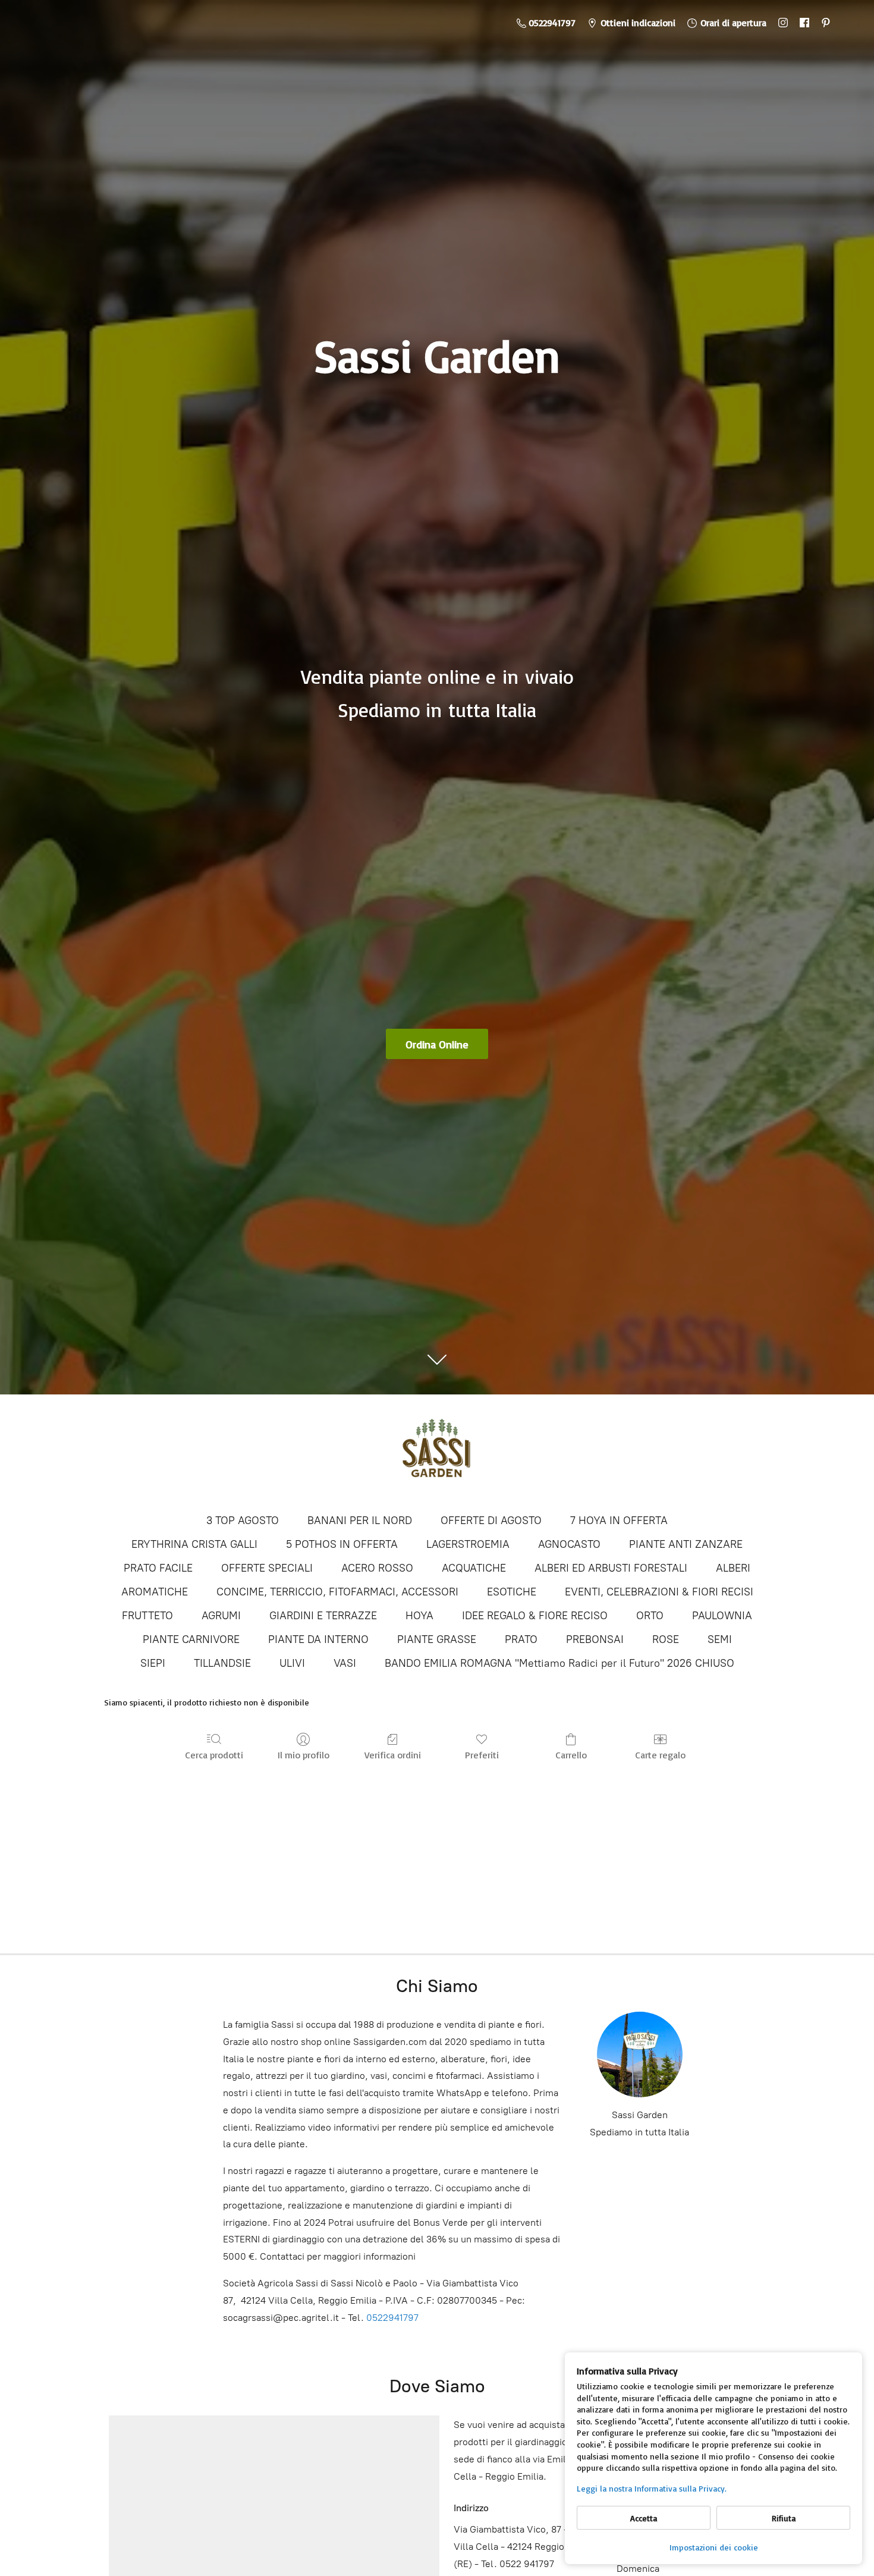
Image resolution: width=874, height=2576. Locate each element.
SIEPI (153, 1663)
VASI (345, 1663)
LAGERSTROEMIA (468, 1544)
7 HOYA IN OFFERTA (619, 1521)
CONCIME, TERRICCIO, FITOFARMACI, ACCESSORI (337, 1592)
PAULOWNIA (722, 1616)
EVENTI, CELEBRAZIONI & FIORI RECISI (659, 1592)
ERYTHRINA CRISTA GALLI (194, 1544)
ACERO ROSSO (377, 1568)
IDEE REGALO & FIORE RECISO (535, 1616)
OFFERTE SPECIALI (267, 1568)
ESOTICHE (512, 1592)
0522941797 (392, 2318)
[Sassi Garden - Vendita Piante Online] (437, 1453)
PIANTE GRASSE (437, 1639)
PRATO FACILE (158, 1568)
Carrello (571, 1755)
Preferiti (482, 1755)
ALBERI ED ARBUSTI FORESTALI (611, 1568)
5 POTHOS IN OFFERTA (342, 1544)
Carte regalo (660, 1755)
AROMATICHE (155, 1592)
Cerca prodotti (214, 1755)
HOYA (419, 1616)
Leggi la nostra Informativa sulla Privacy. (652, 2488)
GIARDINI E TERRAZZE (323, 1616)
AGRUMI (221, 1616)
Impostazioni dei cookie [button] (714, 2547)
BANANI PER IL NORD (360, 1521)
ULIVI (292, 1663)
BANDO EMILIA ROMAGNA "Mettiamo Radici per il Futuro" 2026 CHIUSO (559, 1663)
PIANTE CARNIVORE (191, 1639)
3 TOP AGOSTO (243, 1521)
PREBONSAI (595, 1639)
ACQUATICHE (474, 1568)
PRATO (521, 1639)
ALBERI (733, 1568)
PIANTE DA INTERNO (318, 1639)
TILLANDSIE (222, 1663)
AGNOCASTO (569, 1544)
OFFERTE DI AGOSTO (491, 1521)
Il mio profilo (304, 1755)
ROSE (666, 1639)
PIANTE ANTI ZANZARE (686, 1544)
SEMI (720, 1639)
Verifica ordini (393, 1755)
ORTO (650, 1616)
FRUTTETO (147, 1616)
